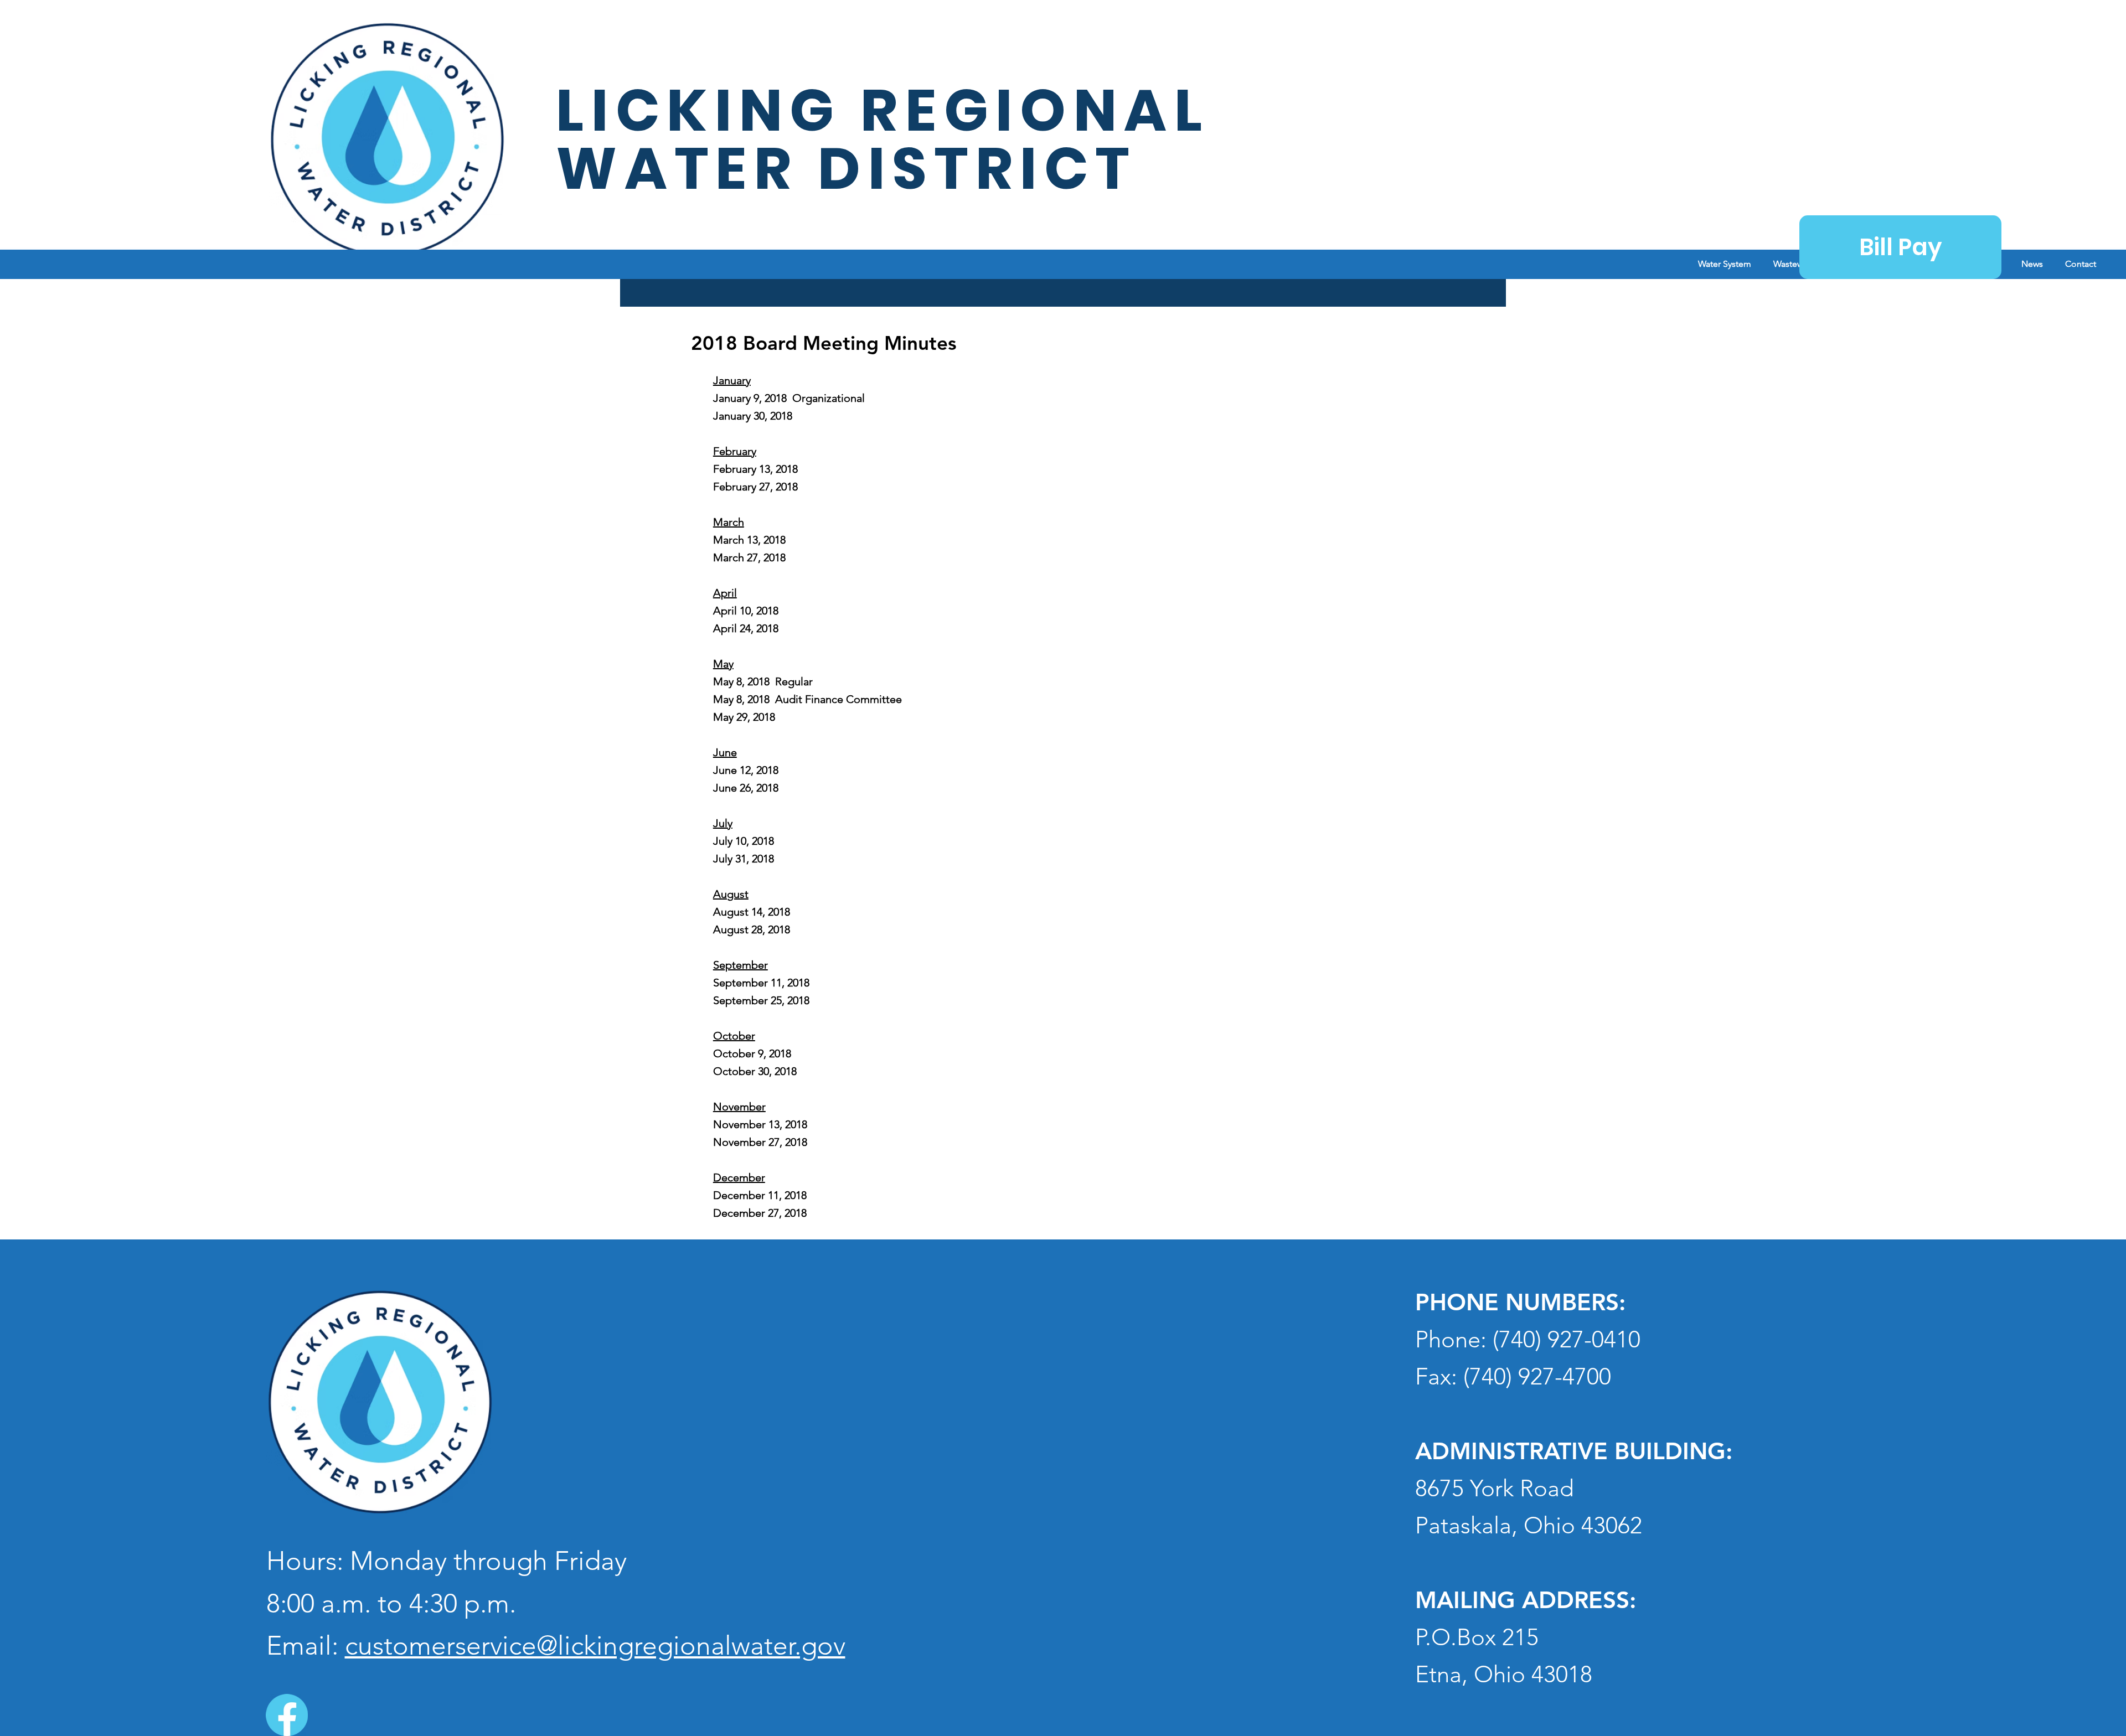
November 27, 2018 (760, 1142)
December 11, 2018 (760, 1195)
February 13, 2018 (755, 469)
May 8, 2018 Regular (763, 681)
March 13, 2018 (749, 540)
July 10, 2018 (744, 841)
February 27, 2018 (755, 487)
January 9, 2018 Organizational (789, 398)
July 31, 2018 (744, 859)
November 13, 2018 (760, 1124)
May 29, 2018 (744, 717)
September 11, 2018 (761, 983)
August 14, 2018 (752, 912)
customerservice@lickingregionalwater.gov (595, 1645)
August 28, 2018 (752, 929)
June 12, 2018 (746, 770)
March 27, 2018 (749, 557)
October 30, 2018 (755, 1071)
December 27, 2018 (760, 1213)
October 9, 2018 (752, 1053)
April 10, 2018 (746, 611)
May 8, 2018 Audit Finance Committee (807, 699)
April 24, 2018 (746, 628)
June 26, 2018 (746, 788)
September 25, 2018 (761, 1000)
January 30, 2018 (753, 416)
